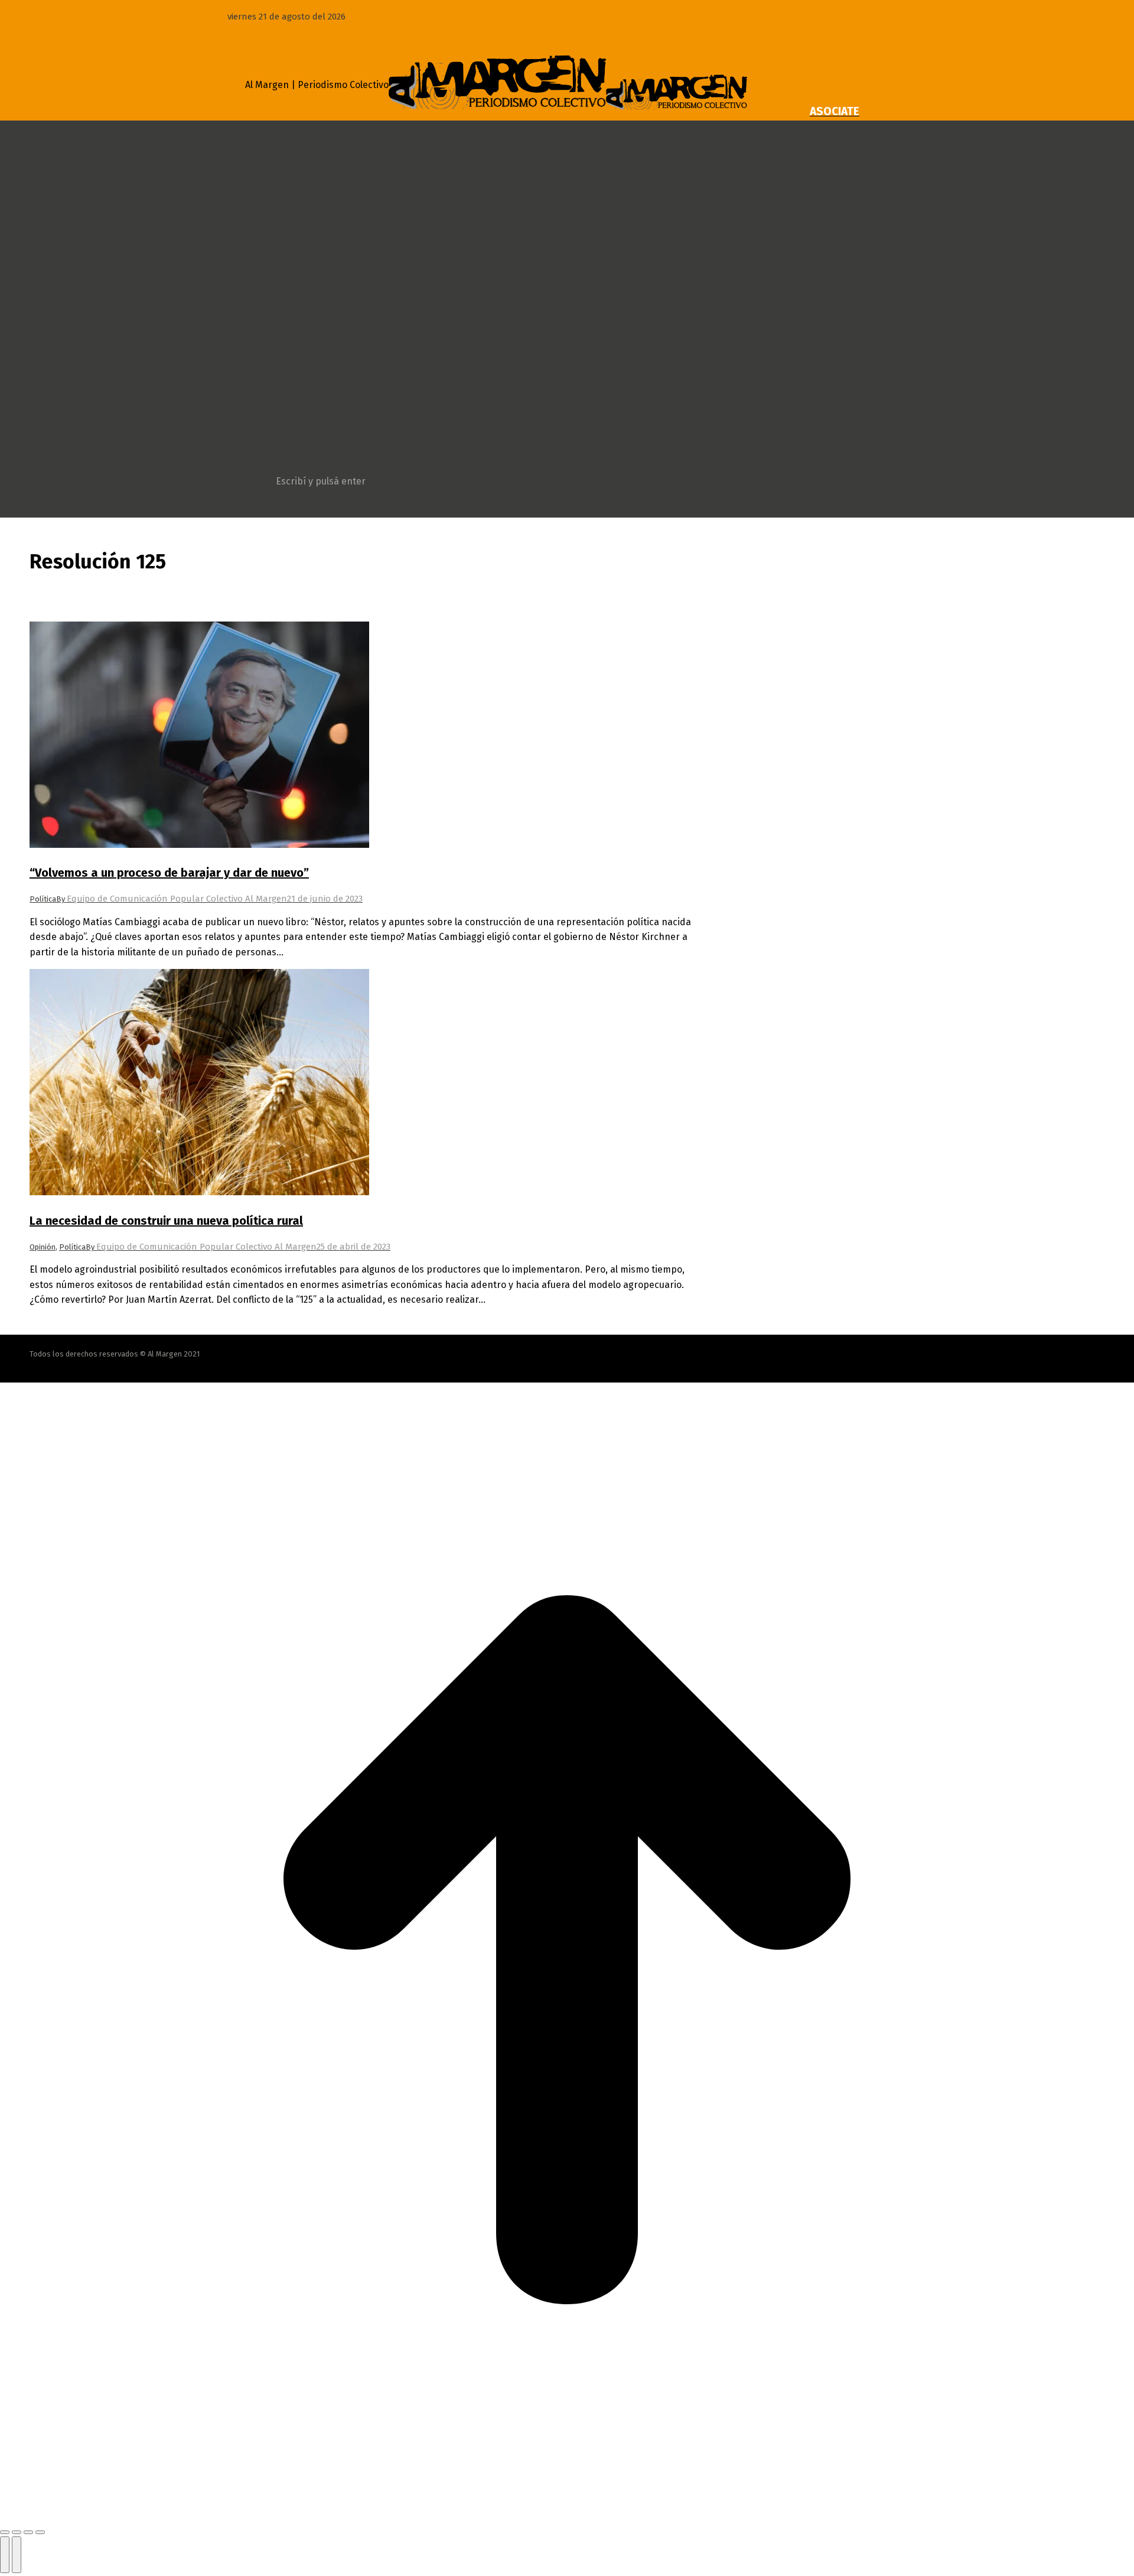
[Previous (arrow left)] (5, 2555)
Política (43, 899)
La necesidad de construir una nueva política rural (166, 1221)
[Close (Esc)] (5, 2532)
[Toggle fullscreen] (28, 2532)
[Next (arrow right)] (17, 2555)
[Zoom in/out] (40, 2532)
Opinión (43, 1247)
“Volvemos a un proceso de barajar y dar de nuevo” (169, 873)
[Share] (17, 2532)
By (172, 899)
